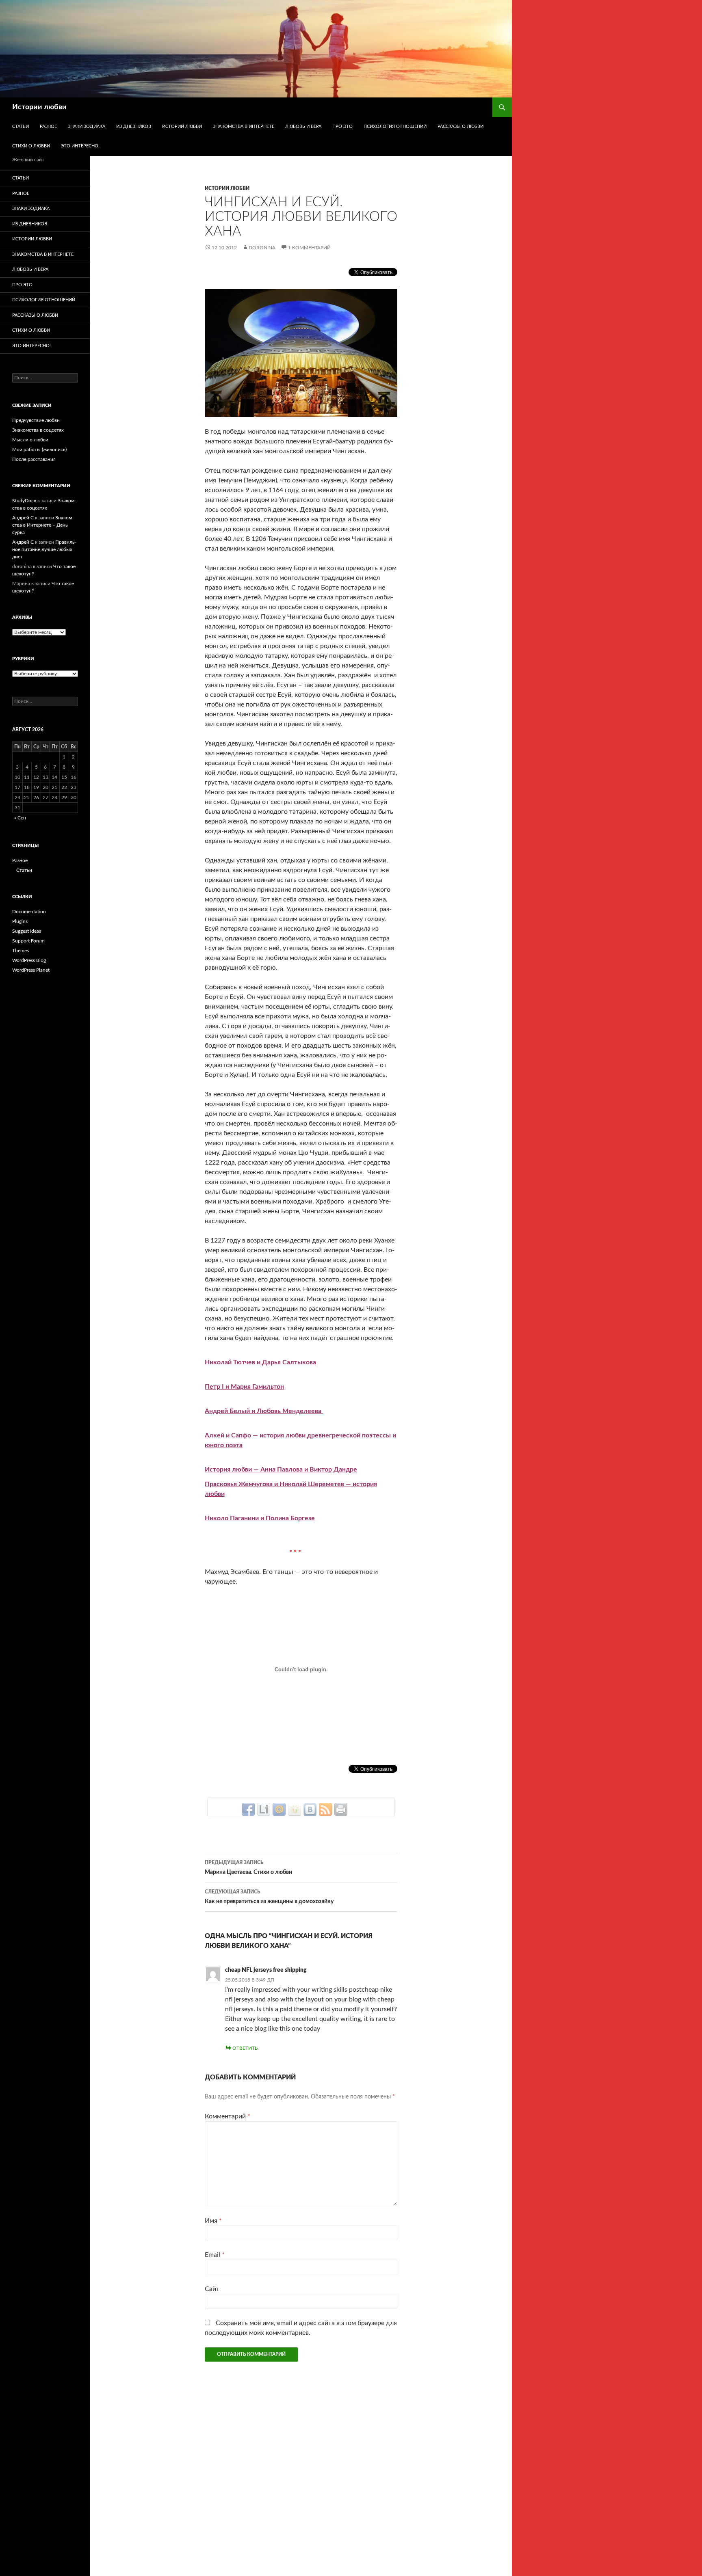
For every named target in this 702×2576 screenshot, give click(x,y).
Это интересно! (80, 146)
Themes (21, 951)
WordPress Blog (29, 960)
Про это (342, 126)
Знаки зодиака (87, 126)
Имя (213, 2221)
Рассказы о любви (460, 126)
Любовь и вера (303, 126)
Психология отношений (395, 126)
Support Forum (28, 941)
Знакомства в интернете (244, 126)
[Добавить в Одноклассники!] (295, 1809)
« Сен (20, 818)
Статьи (21, 126)
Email (215, 2255)
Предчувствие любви (36, 420)
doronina (262, 248)
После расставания (34, 459)
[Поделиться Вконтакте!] (310, 1809)
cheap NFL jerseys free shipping (266, 1970)
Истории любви (39, 107)
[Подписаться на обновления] (325, 1809)
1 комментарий (309, 248)
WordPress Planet (31, 970)
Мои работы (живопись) (39, 450)
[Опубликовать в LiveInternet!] (264, 1809)
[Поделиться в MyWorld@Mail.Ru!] (279, 1809)
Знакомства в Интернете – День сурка (43, 525)
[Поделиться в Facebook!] (248, 1809)
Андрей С (23, 518)
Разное (48, 126)
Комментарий (227, 2116)
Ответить (245, 2048)
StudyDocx (24, 501)
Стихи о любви (31, 146)
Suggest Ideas (27, 931)
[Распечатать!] (341, 1809)
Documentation (29, 912)
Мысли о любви (30, 440)
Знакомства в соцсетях (38, 430)
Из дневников (134, 126)
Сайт (212, 2289)
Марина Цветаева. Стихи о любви (248, 1868)
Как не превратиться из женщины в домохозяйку (269, 1897)
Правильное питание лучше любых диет (44, 549)
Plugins (20, 921)
